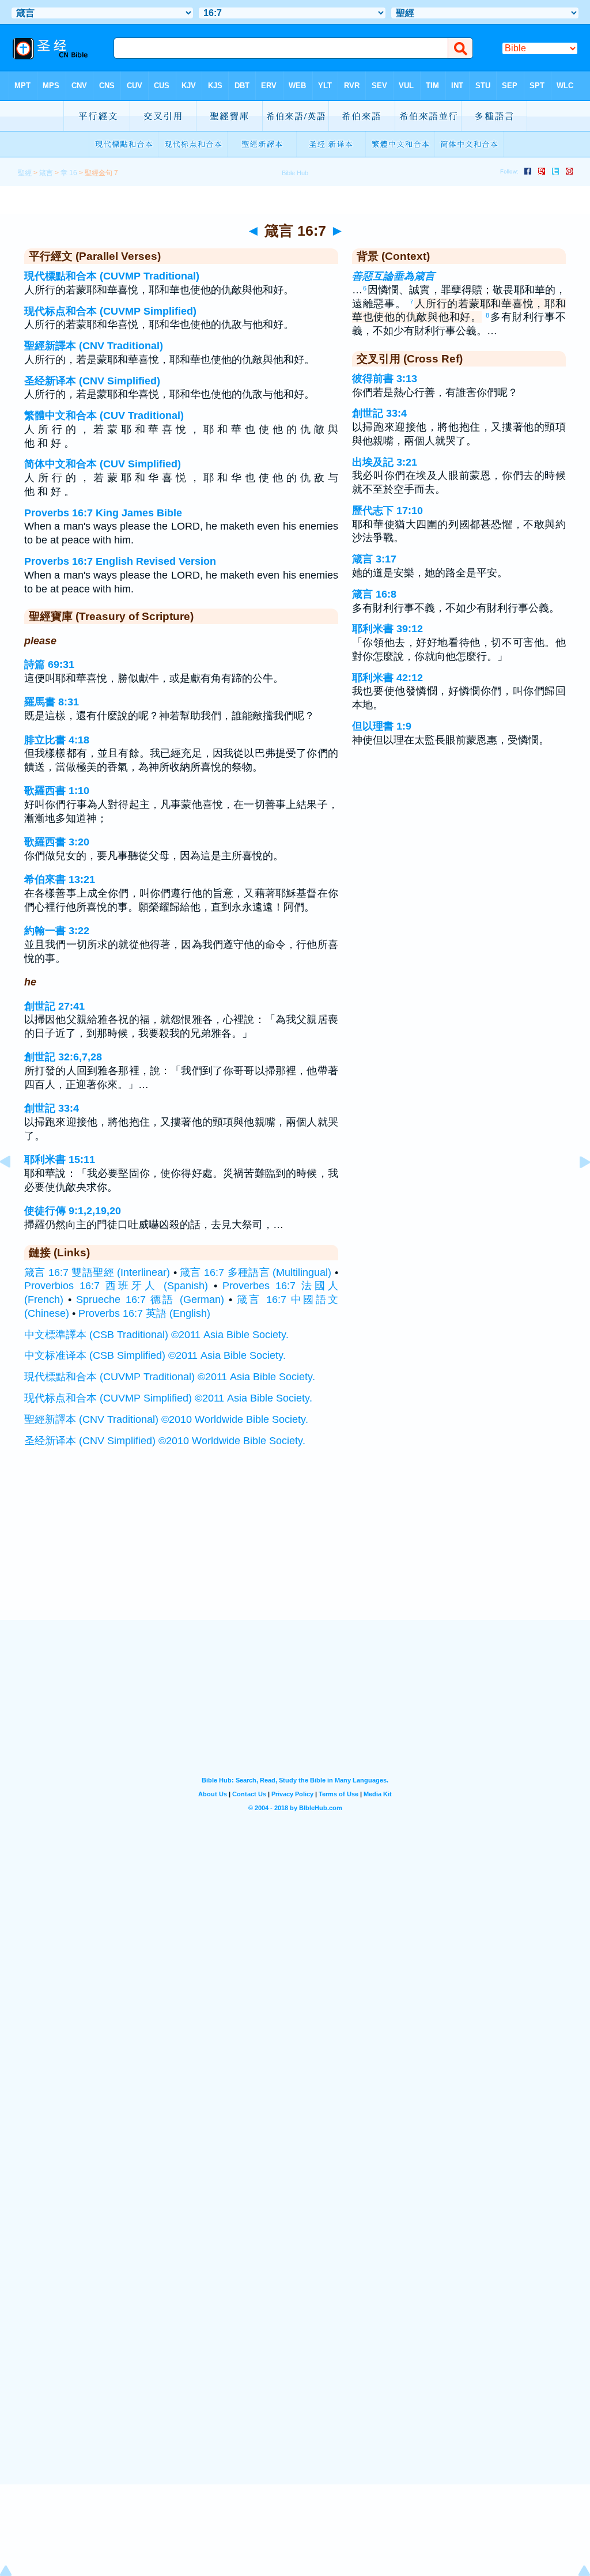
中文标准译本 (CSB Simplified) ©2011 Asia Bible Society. (155, 1355)
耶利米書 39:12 (387, 629)
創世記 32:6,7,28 (63, 1057)
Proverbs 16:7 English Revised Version (120, 561)
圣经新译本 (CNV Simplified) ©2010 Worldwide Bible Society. (165, 1441)
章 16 (69, 173)
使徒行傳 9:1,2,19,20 (73, 1211)
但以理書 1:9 (382, 726)
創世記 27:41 (54, 1006)
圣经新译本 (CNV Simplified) (92, 381)
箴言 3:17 (374, 559)
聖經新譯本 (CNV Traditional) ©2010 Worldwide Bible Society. (166, 1419)
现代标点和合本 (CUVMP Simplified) (110, 311)
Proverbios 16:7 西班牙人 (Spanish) (116, 1286)
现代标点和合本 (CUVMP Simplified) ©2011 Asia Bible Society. (168, 1398)
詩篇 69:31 (49, 664)
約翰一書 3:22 (57, 931)
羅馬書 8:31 (52, 702)
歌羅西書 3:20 (57, 842)
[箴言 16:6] (14, 1188)
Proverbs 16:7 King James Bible (103, 513)
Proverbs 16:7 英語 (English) (144, 1313)
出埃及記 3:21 (385, 462)
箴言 (46, 173)
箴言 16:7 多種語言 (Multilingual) (256, 1272)
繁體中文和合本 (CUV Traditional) (104, 416)
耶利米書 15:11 (60, 1159)
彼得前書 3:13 (385, 379)
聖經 (25, 173)
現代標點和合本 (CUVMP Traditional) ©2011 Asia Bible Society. (170, 1377)
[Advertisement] (295, 1548)
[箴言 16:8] (576, 1188)
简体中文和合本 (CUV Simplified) (103, 464)
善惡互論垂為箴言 (394, 276)
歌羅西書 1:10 (57, 791)
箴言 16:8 (374, 594)
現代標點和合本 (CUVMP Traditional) (112, 276)
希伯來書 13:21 (60, 879)
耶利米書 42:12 (387, 678)
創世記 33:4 (52, 1108)
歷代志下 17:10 (387, 511)
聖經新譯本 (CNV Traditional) (94, 346)
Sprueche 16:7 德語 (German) (150, 1300)
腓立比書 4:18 (57, 740)
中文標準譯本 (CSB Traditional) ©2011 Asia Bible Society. (156, 1335)
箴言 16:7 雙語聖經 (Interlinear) (97, 1272)
